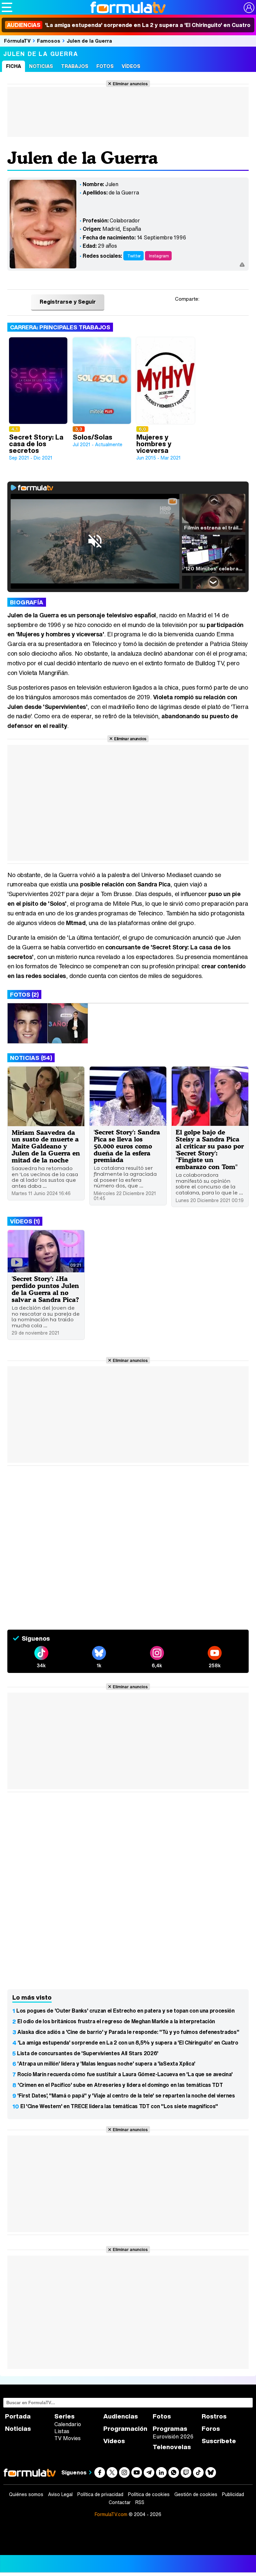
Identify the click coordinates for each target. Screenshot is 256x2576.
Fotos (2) (24, 994)
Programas (170, 2429)
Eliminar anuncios (130, 84)
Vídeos (131, 66)
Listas (62, 2431)
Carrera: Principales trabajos (60, 327)
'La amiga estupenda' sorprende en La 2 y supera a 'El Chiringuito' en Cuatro (129, 25)
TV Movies (67, 2438)
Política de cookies (149, 2494)
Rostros (214, 2416)
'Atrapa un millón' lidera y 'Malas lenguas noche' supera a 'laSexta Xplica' (106, 2064)
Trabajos (75, 66)
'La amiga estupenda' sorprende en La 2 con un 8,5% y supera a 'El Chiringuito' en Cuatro (128, 2043)
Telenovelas (172, 2447)
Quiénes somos (26, 2494)
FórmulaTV (17, 41)
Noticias (41, 66)
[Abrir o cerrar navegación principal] (7, 7)
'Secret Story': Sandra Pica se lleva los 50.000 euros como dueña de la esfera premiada (127, 1146)
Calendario (68, 2424)
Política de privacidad (100, 2494)
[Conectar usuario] (249, 8)
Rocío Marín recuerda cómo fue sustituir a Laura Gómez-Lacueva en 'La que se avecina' (125, 2074)
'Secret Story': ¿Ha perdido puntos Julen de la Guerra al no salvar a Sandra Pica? (45, 1289)
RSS (140, 2502)
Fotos (105, 66)
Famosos (49, 41)
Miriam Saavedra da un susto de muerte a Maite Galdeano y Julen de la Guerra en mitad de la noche (46, 1146)
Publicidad (233, 2494)
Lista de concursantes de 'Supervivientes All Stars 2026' (88, 2053)
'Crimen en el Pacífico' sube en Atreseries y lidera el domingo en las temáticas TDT (120, 2085)
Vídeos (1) (25, 1221)
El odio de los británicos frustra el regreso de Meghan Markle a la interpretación (116, 2021)
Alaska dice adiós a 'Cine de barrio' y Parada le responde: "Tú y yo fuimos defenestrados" (128, 2032)
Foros (211, 2429)
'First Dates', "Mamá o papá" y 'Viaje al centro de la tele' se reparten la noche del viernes (126, 2095)
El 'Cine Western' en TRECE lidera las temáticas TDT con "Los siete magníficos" (119, 2106)
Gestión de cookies (196, 2494)
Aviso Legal (60, 2494)
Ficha (13, 66)
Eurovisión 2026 (173, 2436)
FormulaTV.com (111, 2514)
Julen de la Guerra (89, 41)
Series (64, 2416)
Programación (125, 2429)
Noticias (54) (31, 1058)
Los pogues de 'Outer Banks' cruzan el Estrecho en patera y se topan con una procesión (125, 2011)
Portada (18, 2416)
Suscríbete (219, 2441)
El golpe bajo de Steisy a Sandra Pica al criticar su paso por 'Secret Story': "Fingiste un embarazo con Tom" (210, 1149)
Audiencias (121, 2416)
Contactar (120, 2502)
